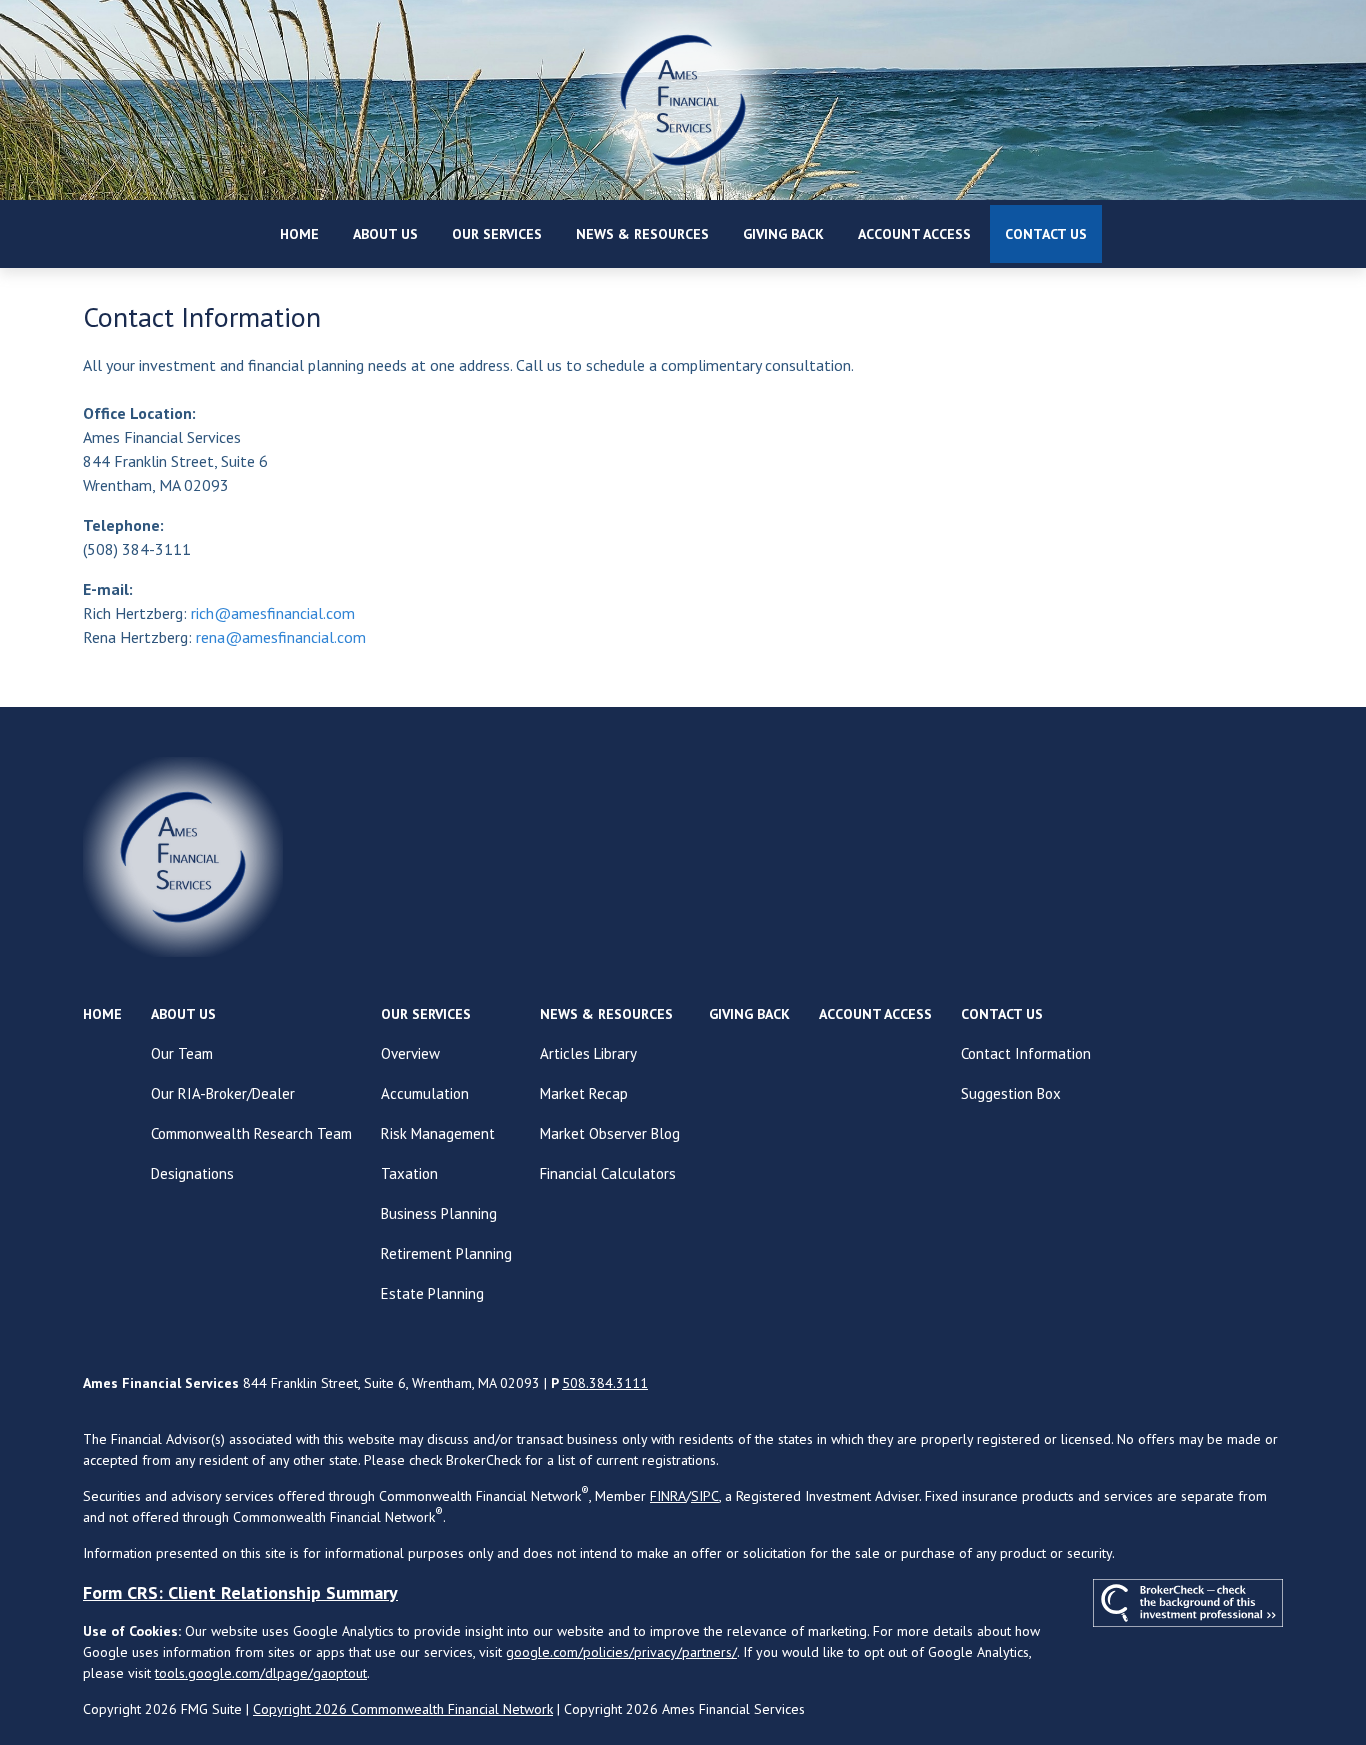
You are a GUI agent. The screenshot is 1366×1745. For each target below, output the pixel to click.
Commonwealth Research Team (251, 1133)
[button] (299, 234)
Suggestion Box (1011, 1093)
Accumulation (425, 1093)
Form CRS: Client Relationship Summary (240, 1592)
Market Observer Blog (610, 1133)
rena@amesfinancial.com (281, 637)
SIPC (705, 1496)
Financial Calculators (608, 1173)
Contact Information (1026, 1053)
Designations (192, 1173)
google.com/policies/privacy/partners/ (621, 1652)
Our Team (182, 1053)
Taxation (409, 1173)
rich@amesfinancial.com (273, 613)
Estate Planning (432, 1293)
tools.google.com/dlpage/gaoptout (261, 1673)
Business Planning (439, 1213)
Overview (410, 1053)
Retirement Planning (446, 1253)
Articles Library (588, 1053)
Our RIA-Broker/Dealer (223, 1093)
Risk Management (438, 1133)
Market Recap (584, 1093)
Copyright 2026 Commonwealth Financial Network (403, 1709)
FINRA (668, 1496)
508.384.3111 (605, 1383)
